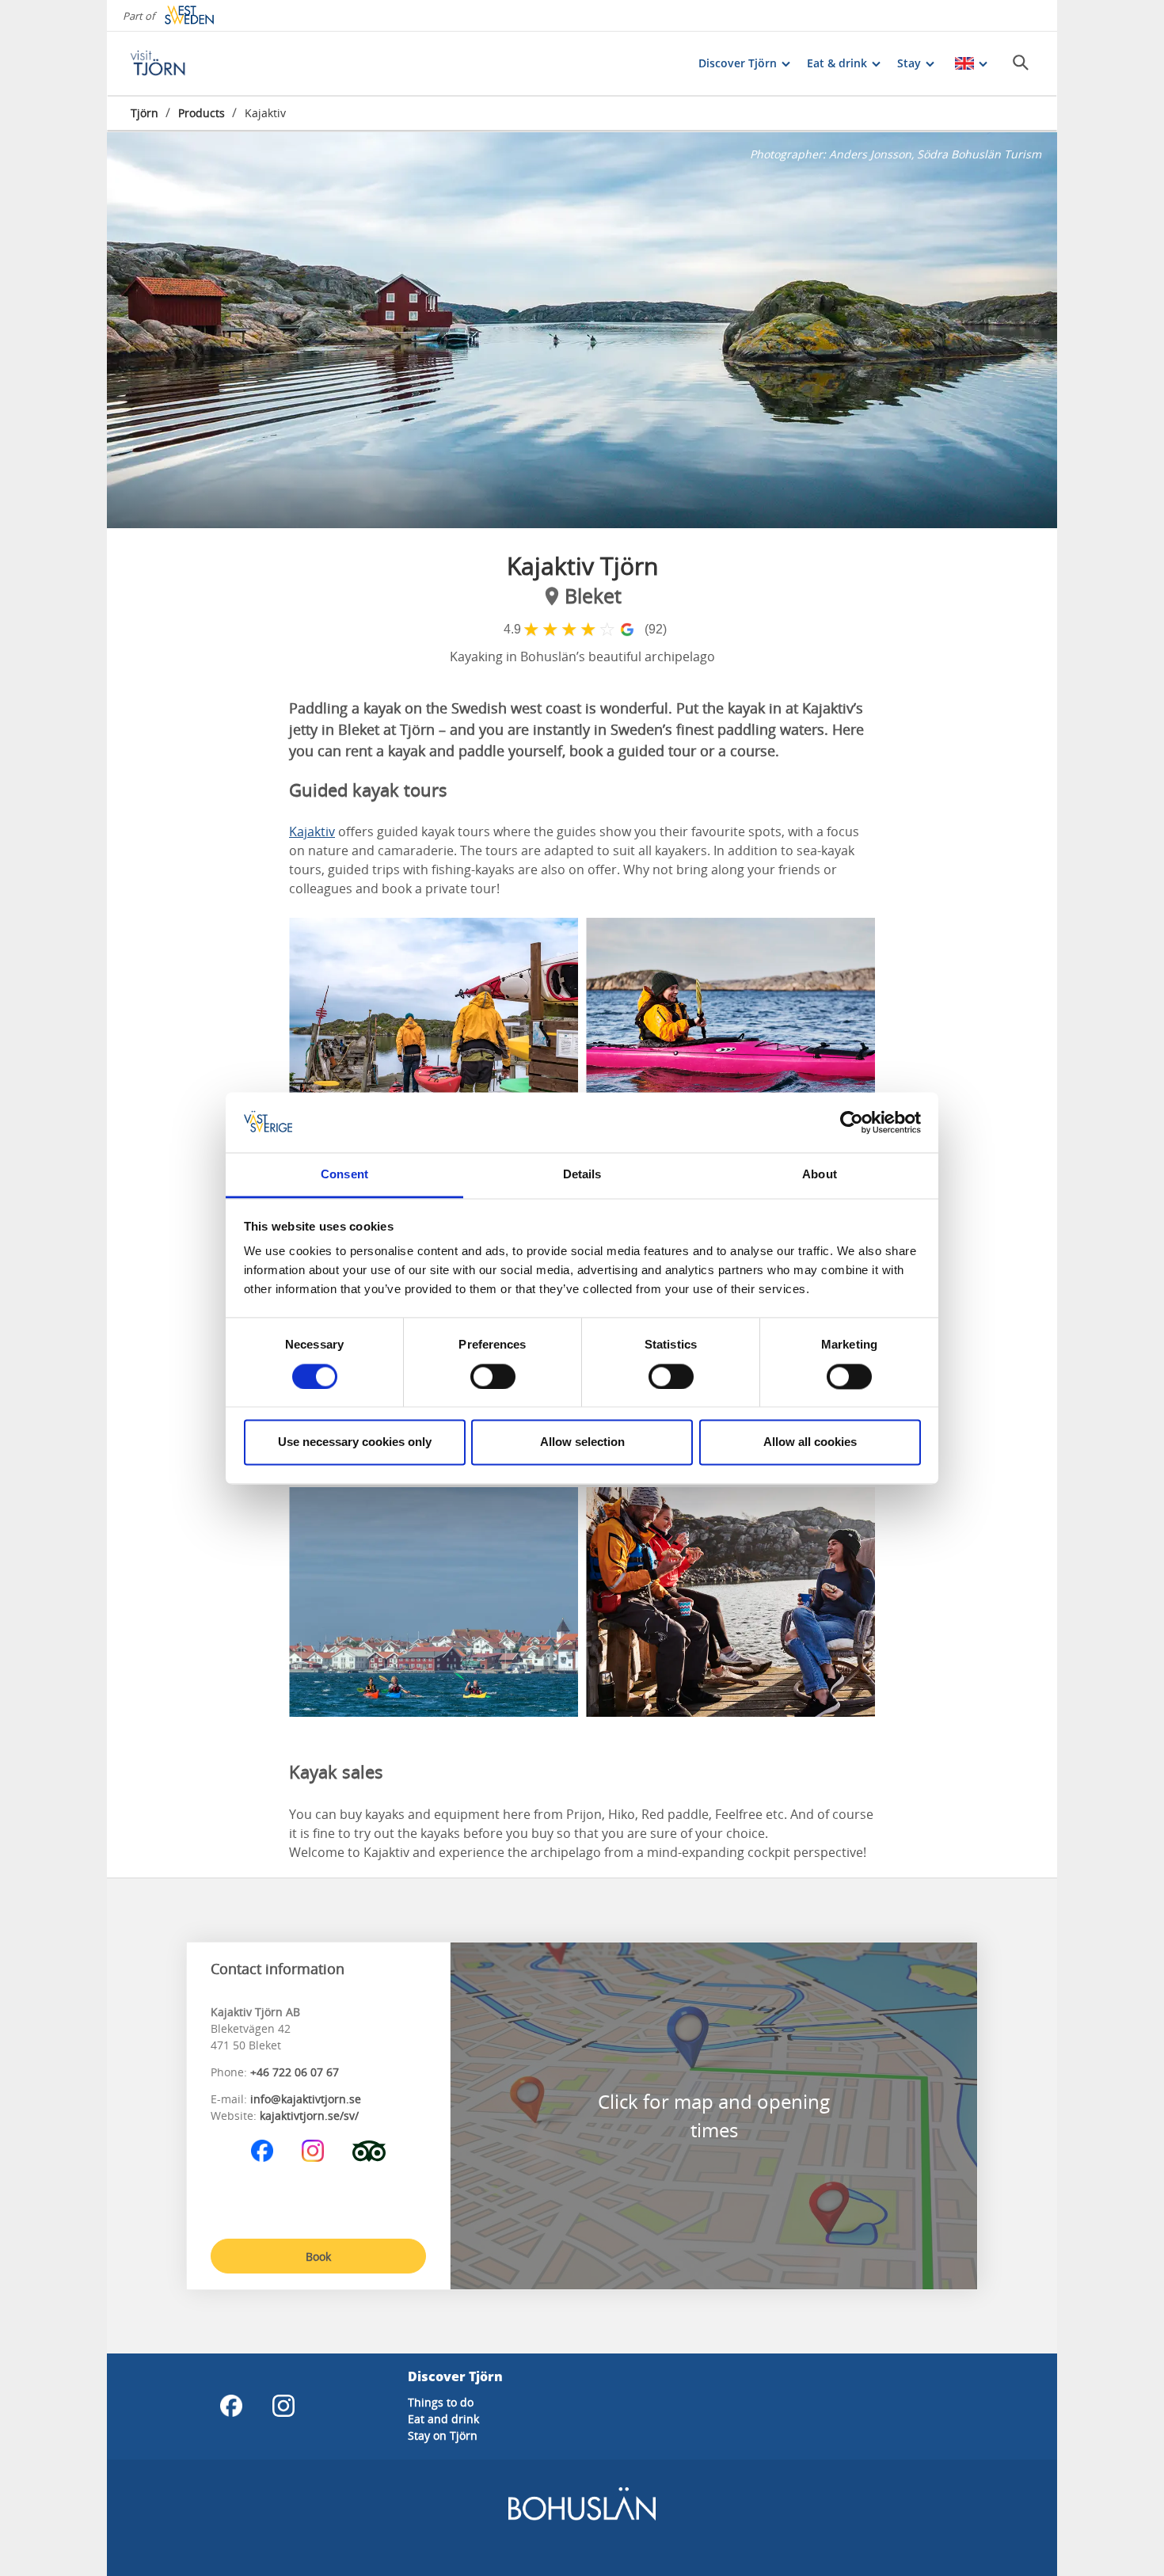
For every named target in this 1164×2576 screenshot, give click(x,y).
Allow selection (582, 1442)
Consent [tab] (344, 1175)
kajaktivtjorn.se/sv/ (309, 2116)
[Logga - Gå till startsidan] (186, 63)
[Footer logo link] (582, 2517)
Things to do (441, 2402)
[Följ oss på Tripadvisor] (369, 2151)
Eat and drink (443, 2419)
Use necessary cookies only (355, 1442)
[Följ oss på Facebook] (262, 2151)
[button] (582, 330)
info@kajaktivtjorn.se (306, 2099)
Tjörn (145, 113)
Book (318, 2256)
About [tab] (820, 1175)
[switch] (493, 1376)
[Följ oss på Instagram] (313, 2151)
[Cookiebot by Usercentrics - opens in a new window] (852, 1122)
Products (202, 113)
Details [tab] (582, 1175)
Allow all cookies (810, 1442)
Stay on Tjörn (443, 2435)
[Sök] (1021, 63)
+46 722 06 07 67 (295, 2072)
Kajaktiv (312, 831)
